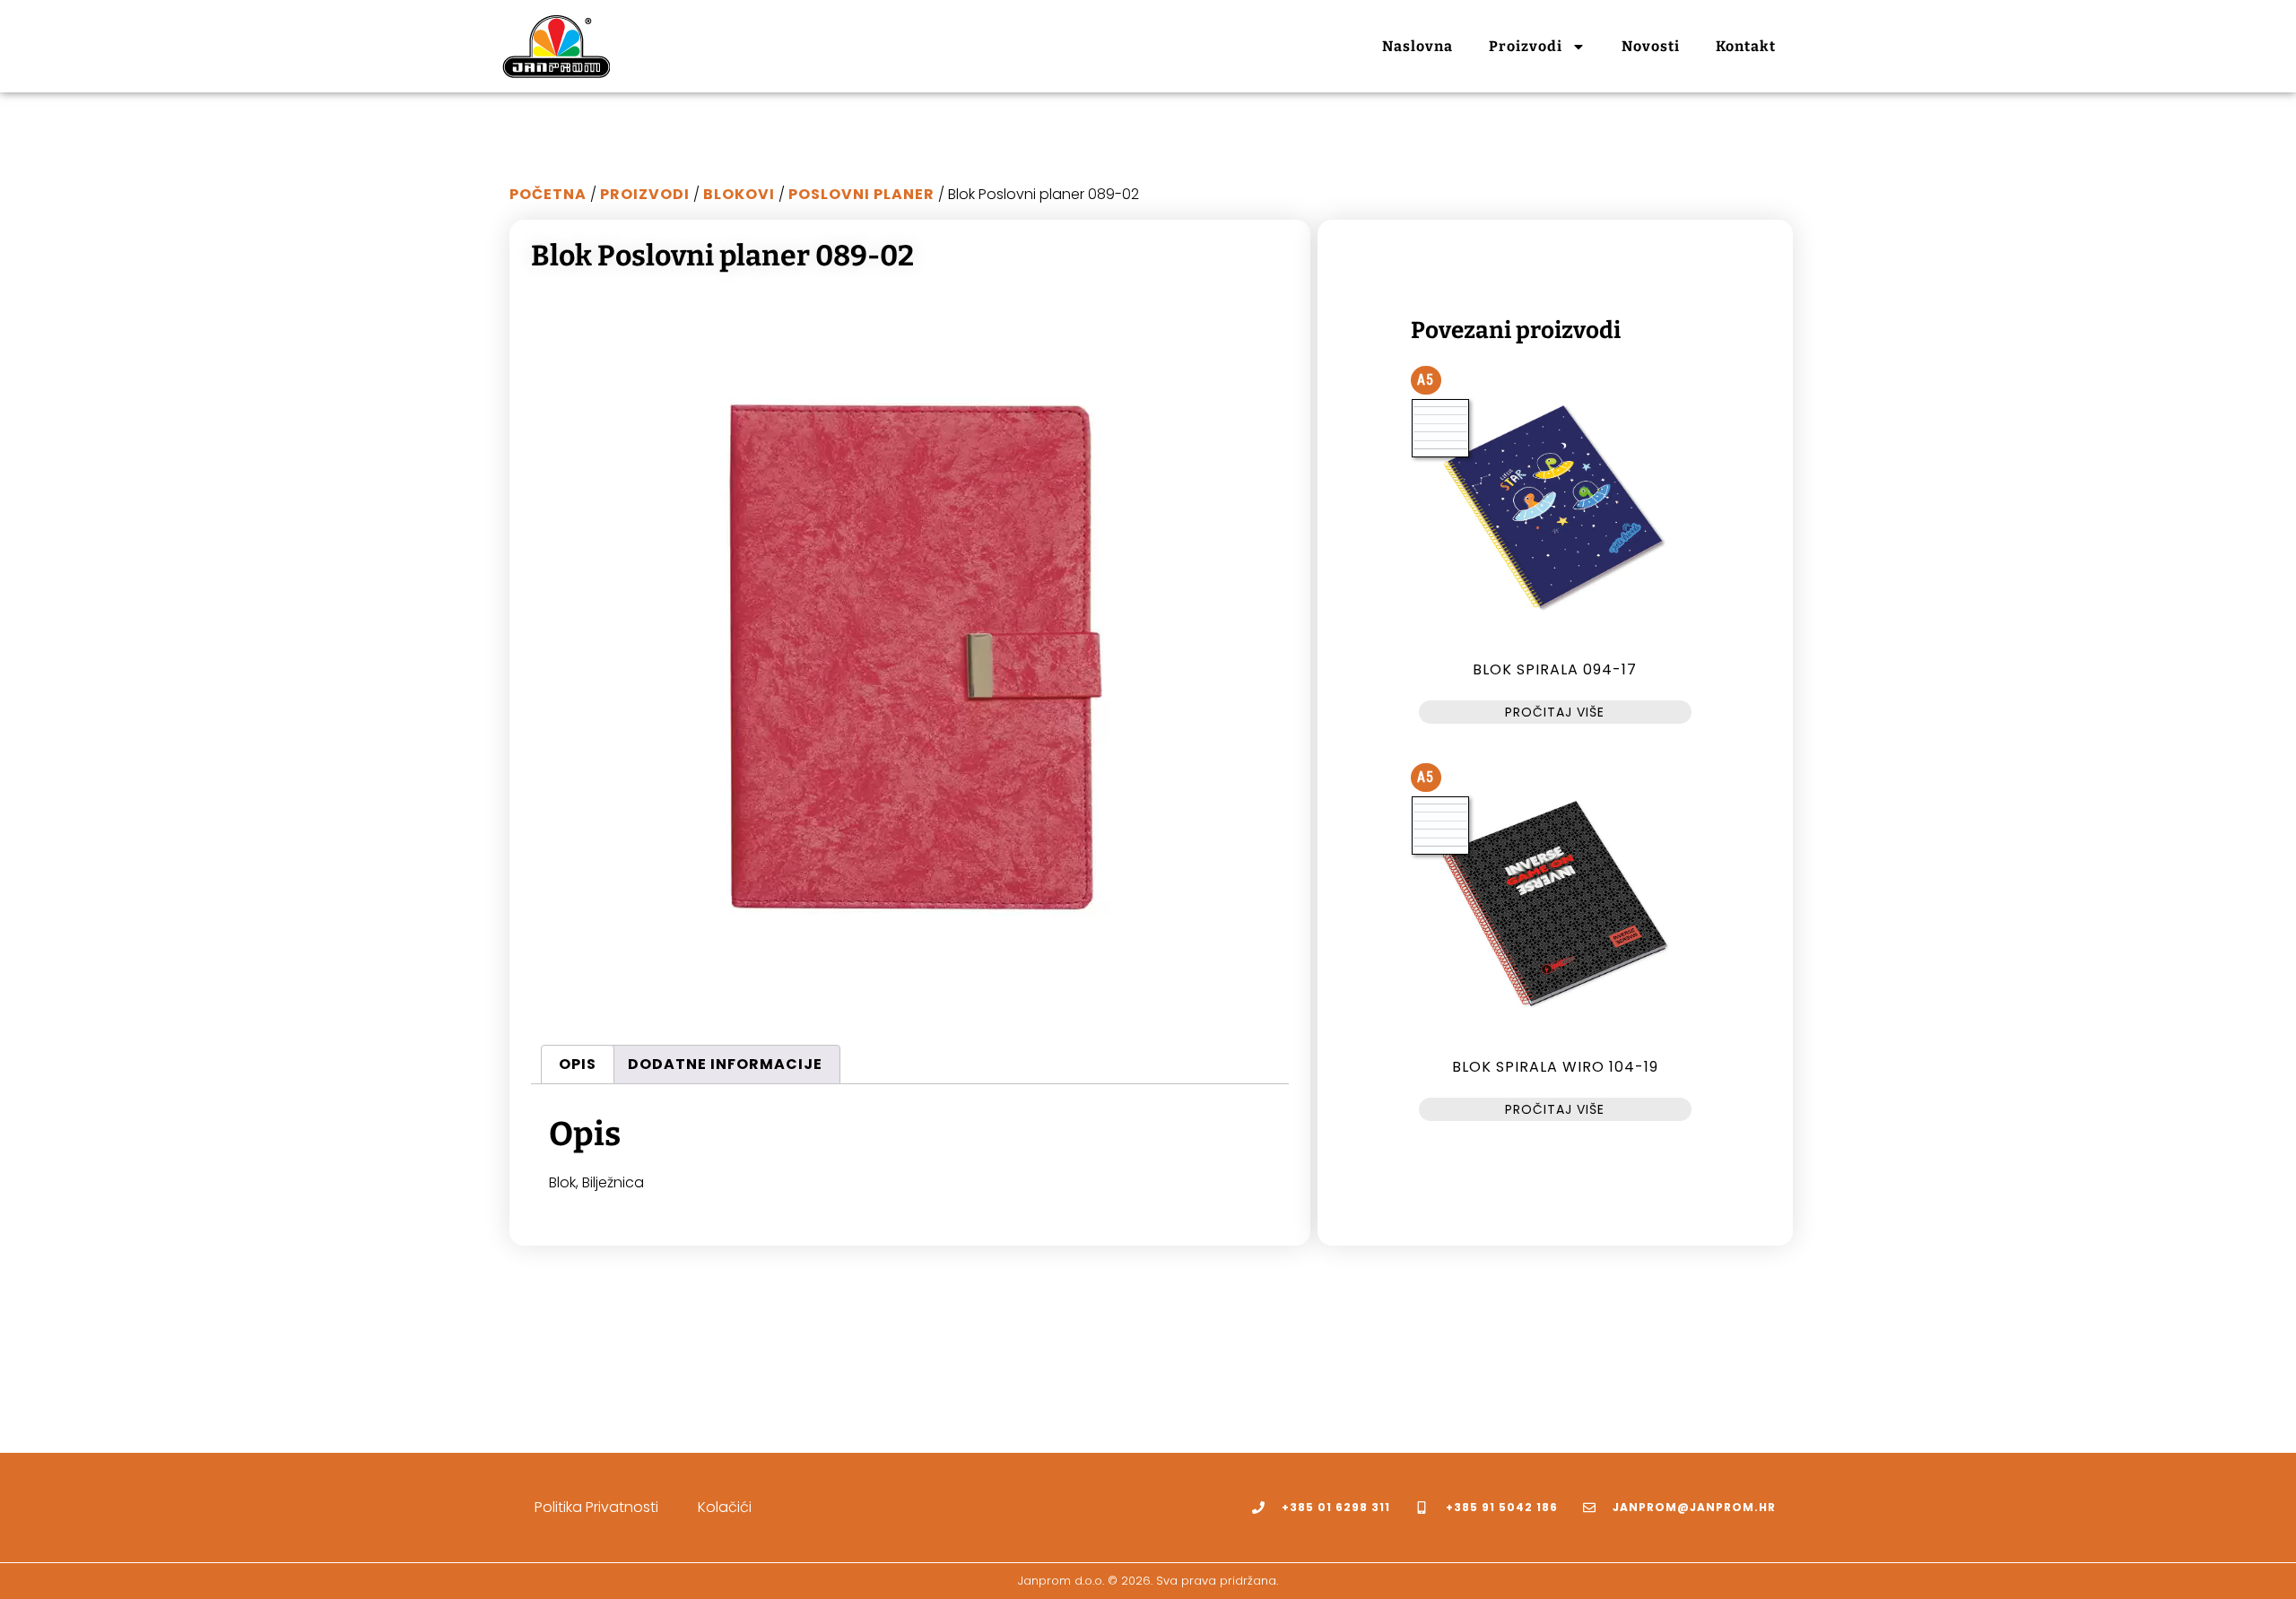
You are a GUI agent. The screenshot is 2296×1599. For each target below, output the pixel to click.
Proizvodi (1526, 46)
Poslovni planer (861, 194)
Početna (548, 194)
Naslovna (1418, 46)
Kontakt (1746, 46)
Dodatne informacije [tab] (725, 1064)
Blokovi (739, 194)
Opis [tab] (578, 1064)
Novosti (1651, 46)
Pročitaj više (1555, 712)
